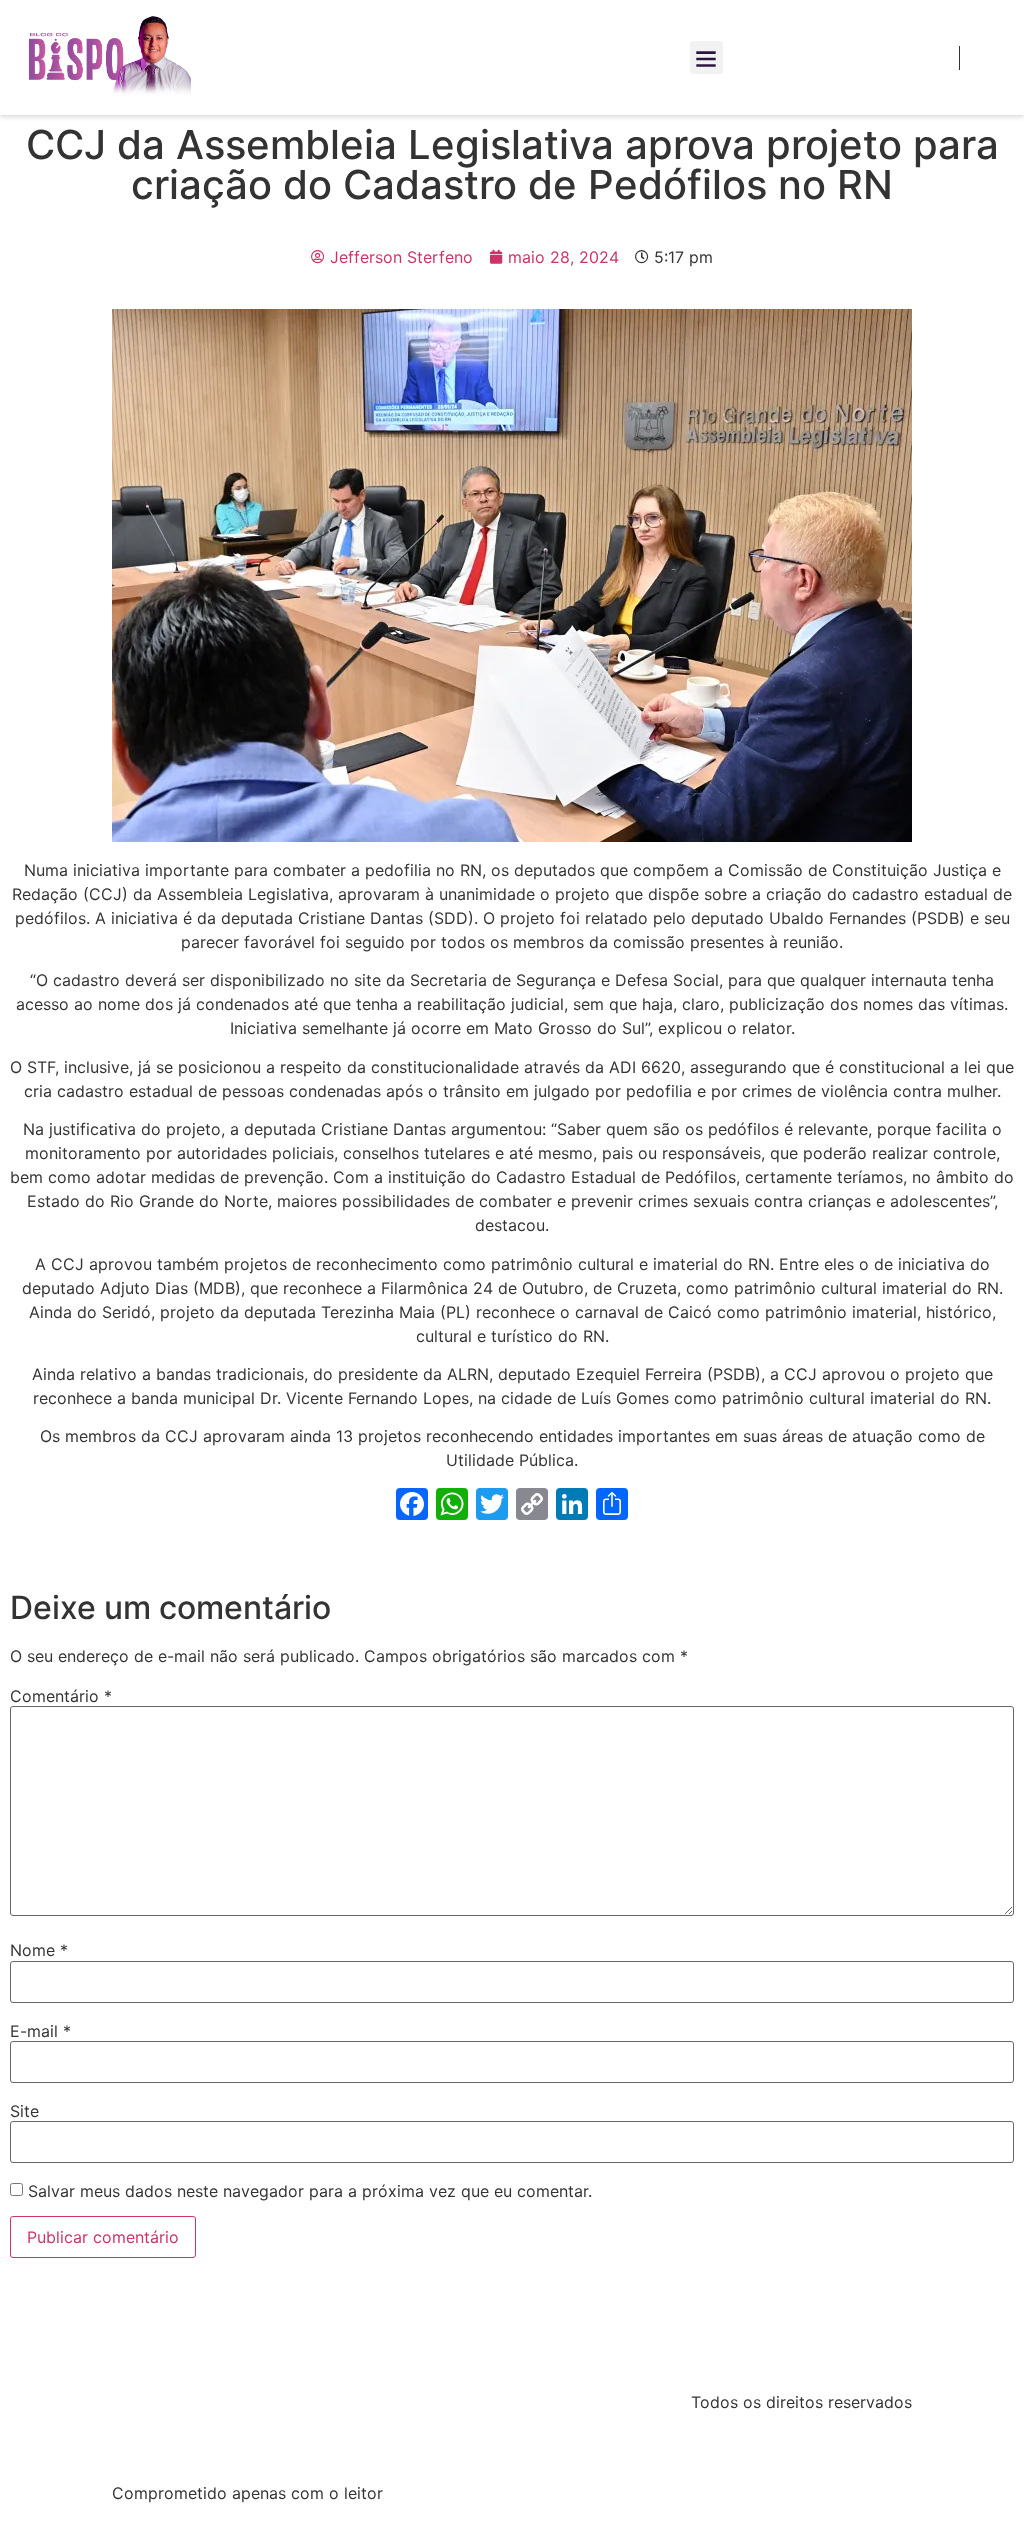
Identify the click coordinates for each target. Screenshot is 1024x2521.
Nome (39, 1950)
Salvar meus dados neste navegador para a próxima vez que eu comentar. (310, 2191)
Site (24, 2111)
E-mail (40, 2031)
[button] (706, 57)
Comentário (61, 1696)
